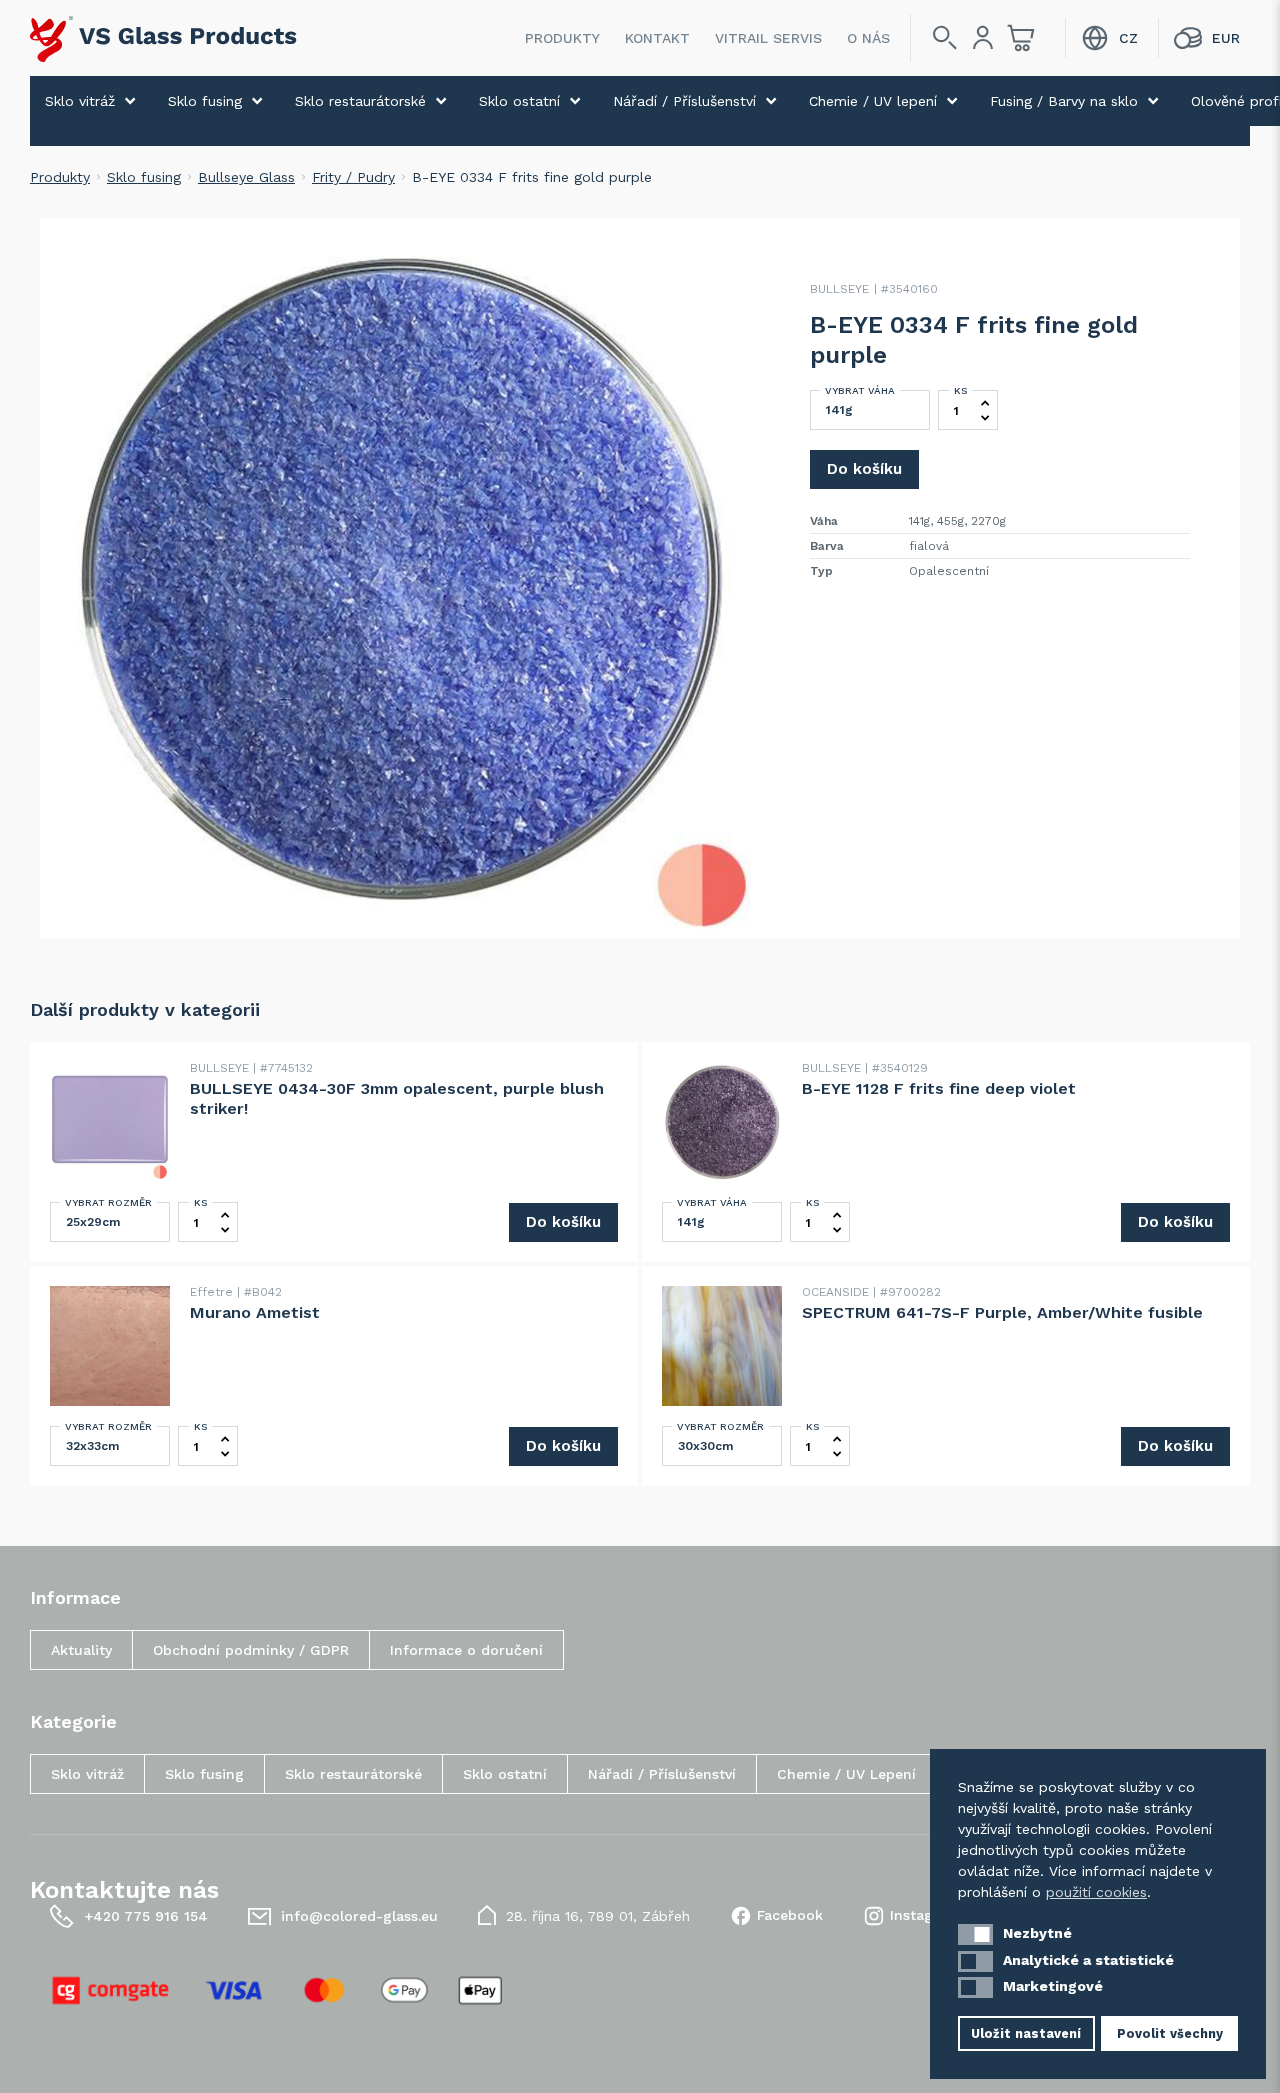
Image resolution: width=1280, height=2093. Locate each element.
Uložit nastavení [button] (1026, 2033)
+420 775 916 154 (146, 1916)
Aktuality (81, 1650)
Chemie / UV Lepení (846, 1774)
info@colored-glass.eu (359, 1916)
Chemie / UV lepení (873, 101)
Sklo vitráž (80, 101)
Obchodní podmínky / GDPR (251, 1650)
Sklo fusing (205, 101)
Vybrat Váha (860, 390)
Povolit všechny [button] (1170, 2033)
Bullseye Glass (246, 177)
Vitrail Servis (768, 38)
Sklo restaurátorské (360, 101)
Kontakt (657, 38)
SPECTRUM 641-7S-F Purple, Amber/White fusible (1002, 1312)
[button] (975, 1934)
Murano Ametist (255, 1312)
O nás (868, 38)
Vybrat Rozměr (108, 1202)
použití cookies (1096, 1892)
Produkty (562, 38)
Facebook (790, 1915)
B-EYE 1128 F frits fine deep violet (939, 1088)
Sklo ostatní (519, 101)
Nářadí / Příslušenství (684, 101)
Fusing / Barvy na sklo (1064, 101)
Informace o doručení (466, 1650)
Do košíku (864, 469)
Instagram (925, 1915)
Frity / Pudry (353, 177)
